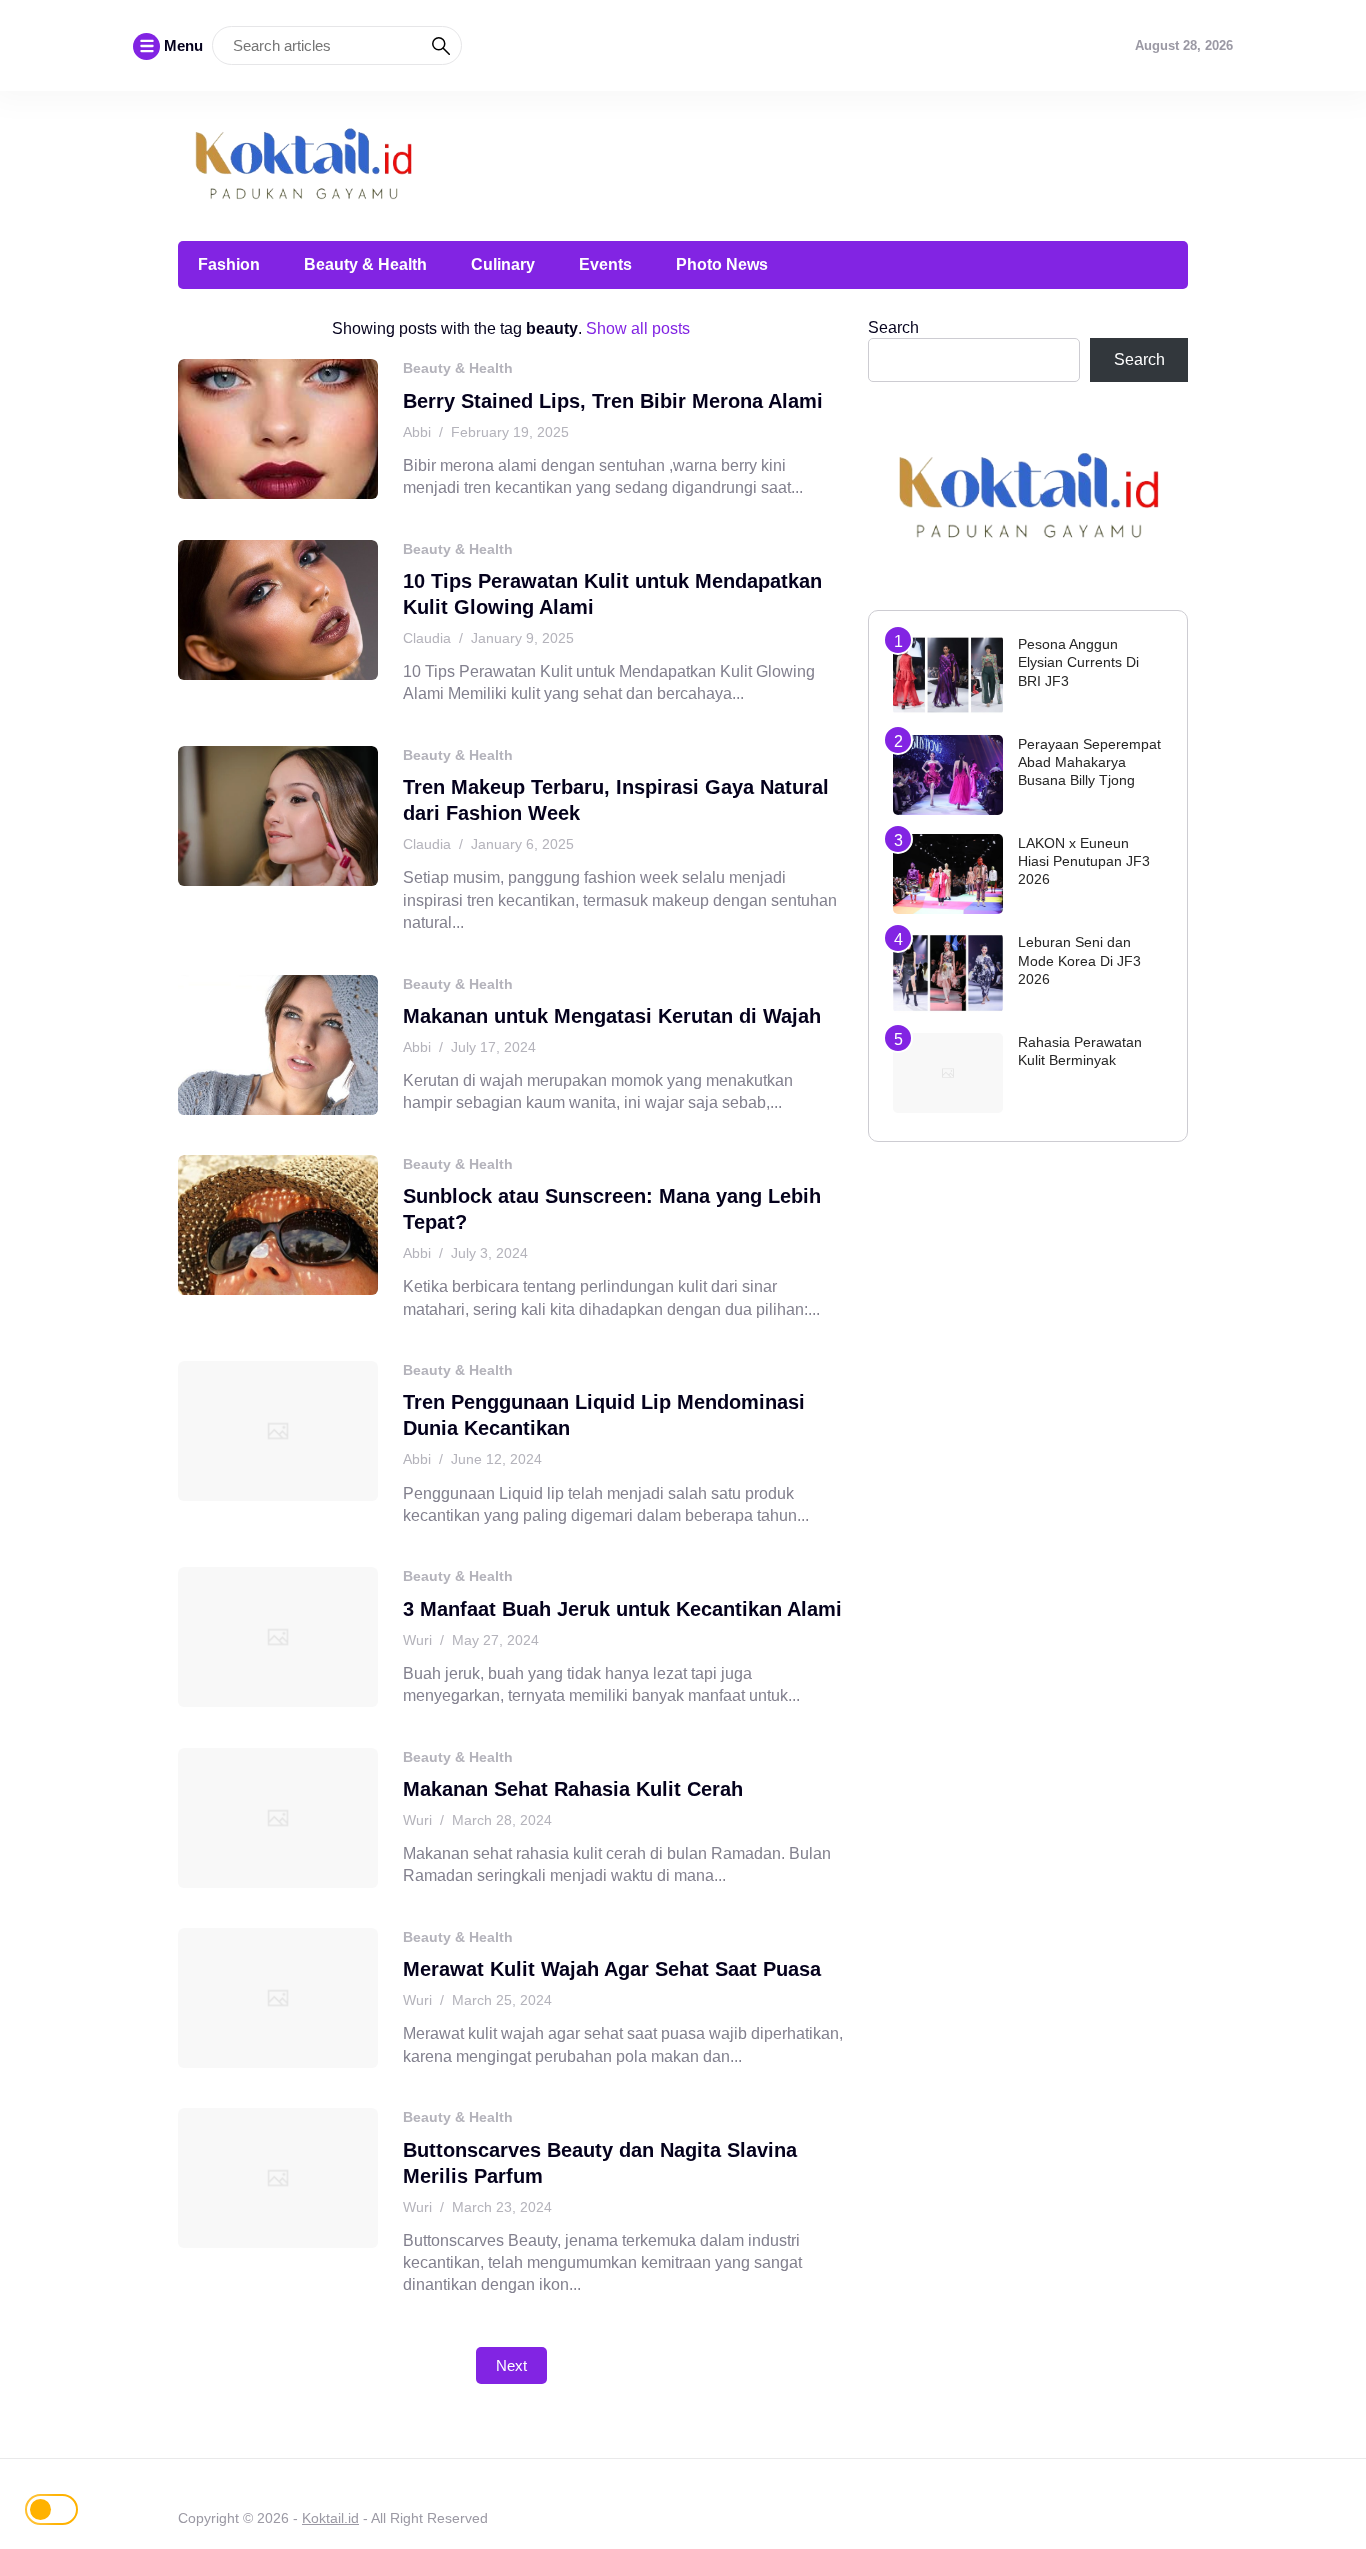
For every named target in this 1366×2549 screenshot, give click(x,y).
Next (511, 2365)
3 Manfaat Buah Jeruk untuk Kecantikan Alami (622, 1609)
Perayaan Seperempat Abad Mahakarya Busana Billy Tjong (1089, 762)
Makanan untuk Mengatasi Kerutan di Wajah (612, 1016)
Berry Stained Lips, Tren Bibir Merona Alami (613, 401)
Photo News (722, 264)
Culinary (503, 264)
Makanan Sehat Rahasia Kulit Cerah (573, 1789)
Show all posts (638, 328)
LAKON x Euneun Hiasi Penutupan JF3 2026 (1084, 861)
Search (893, 327)
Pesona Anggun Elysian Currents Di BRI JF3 (1078, 662)
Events (605, 264)
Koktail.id (330, 2518)
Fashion (229, 264)
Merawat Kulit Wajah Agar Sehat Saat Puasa (612, 1969)
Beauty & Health (365, 264)
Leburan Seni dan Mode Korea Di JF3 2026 (1079, 960)
